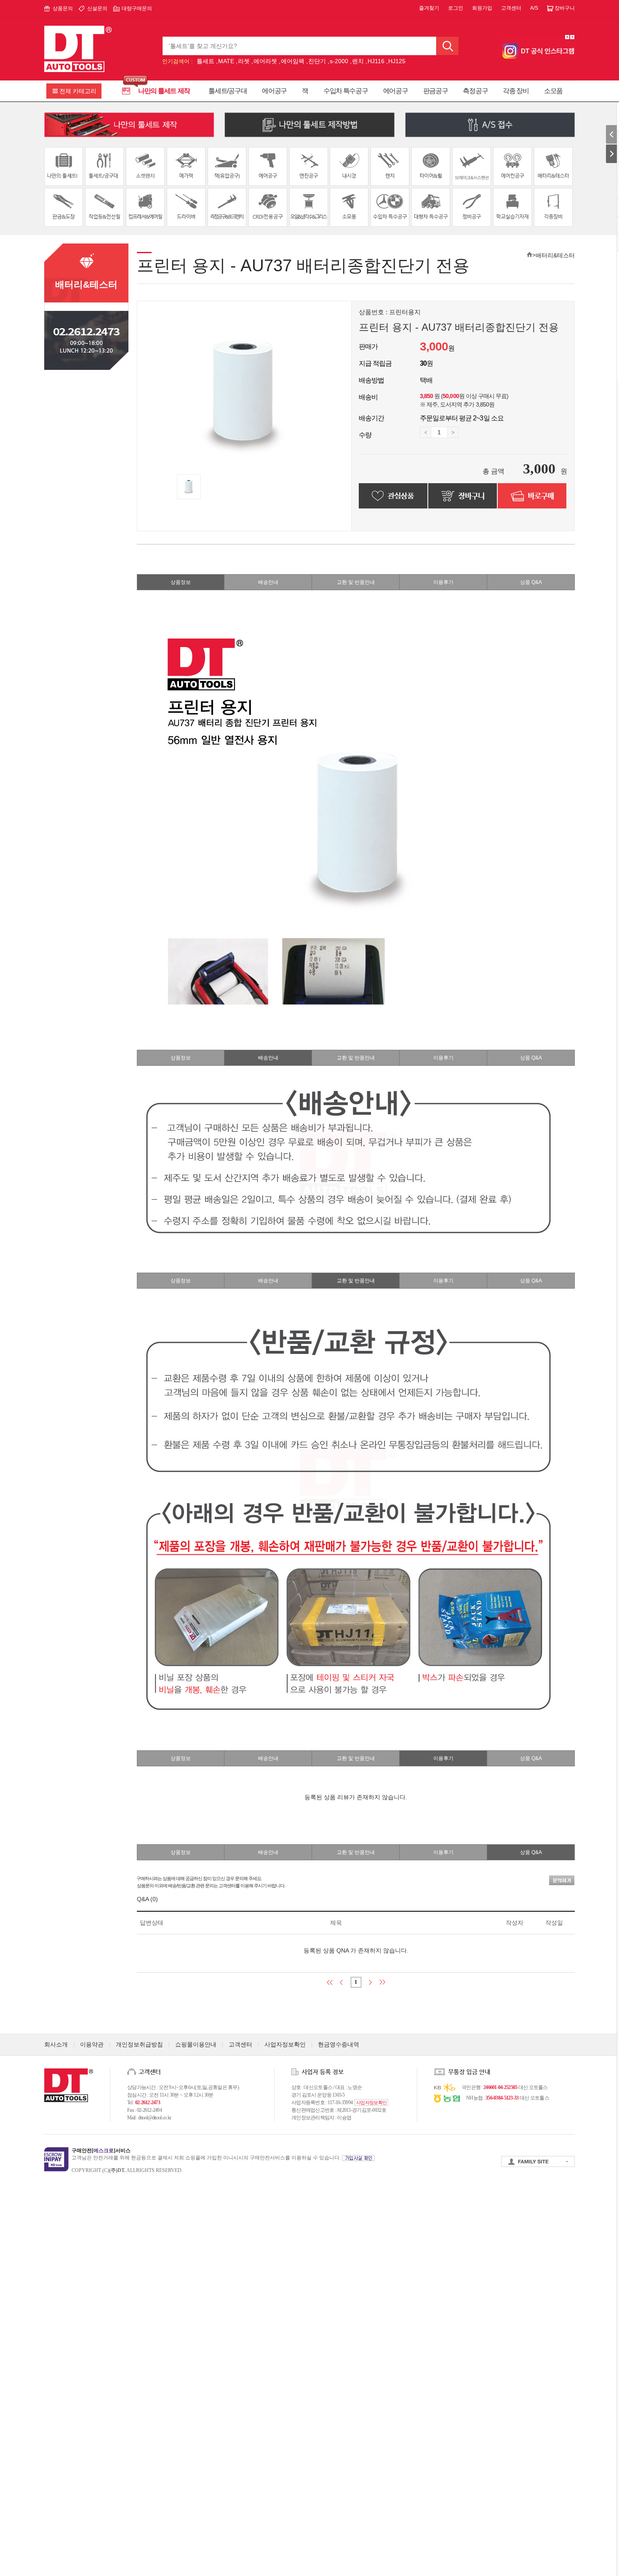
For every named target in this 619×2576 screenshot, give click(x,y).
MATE (226, 61)
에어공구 (274, 91)
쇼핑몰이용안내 (196, 2044)
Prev (567, 37)
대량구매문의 (137, 8)
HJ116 (376, 61)
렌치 (358, 61)
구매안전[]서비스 (101, 2151)
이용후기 (443, 582)
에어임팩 (293, 61)
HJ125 (397, 61)
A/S (534, 8)
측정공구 (475, 91)
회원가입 (482, 8)
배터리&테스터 (555, 255)
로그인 (456, 8)
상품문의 (63, 8)
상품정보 (181, 582)
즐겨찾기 (429, 8)
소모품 (553, 91)
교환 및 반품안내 (356, 582)
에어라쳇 (265, 61)
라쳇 (244, 61)
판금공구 (436, 91)
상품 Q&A (531, 582)
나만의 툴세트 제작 (164, 91)
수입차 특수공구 (346, 91)
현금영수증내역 (339, 2044)
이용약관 (92, 2044)
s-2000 (339, 61)
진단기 (317, 61)
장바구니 (565, 8)
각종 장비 (516, 91)
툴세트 (205, 61)
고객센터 (511, 8)
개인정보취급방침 (139, 2044)
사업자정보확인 (285, 2044)
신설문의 (97, 8)
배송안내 (268, 582)
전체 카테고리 (78, 91)
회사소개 (56, 2044)
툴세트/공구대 (228, 91)
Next (572, 37)
